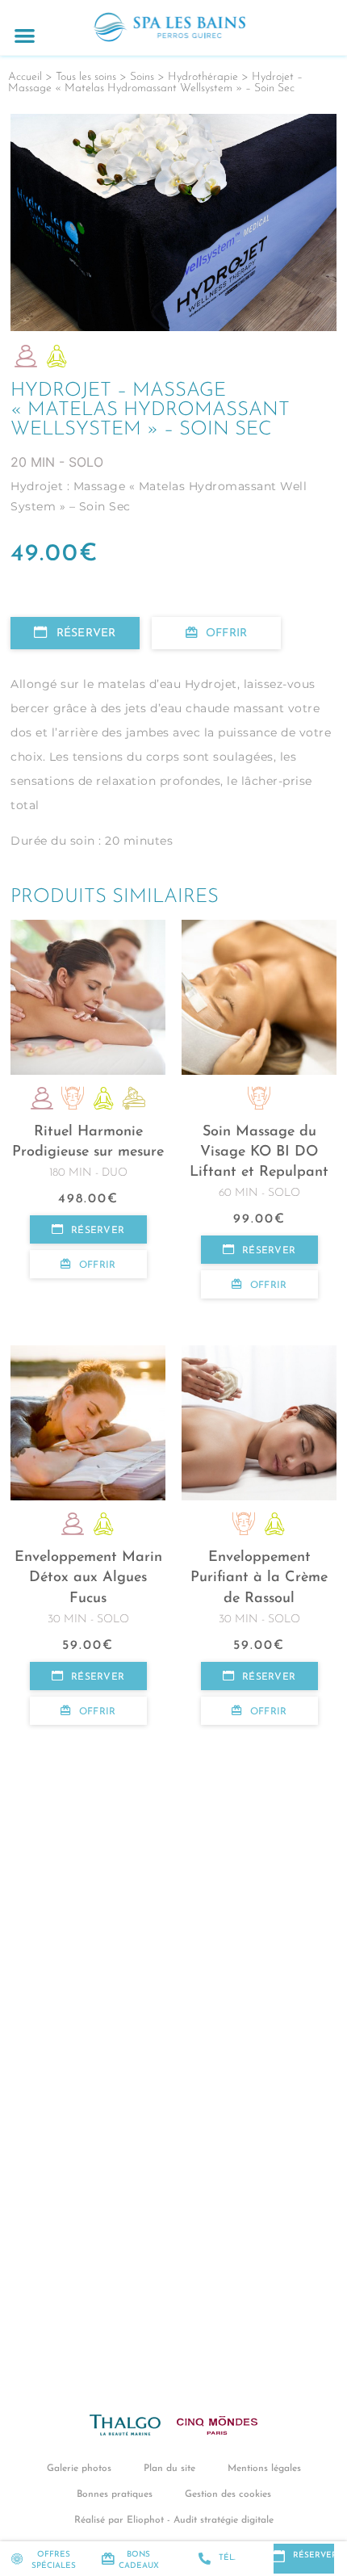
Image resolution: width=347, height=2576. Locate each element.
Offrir (226, 634)
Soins (142, 77)
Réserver (86, 634)
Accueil (25, 77)
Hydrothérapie (203, 77)
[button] (25, 35)
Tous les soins (86, 77)
